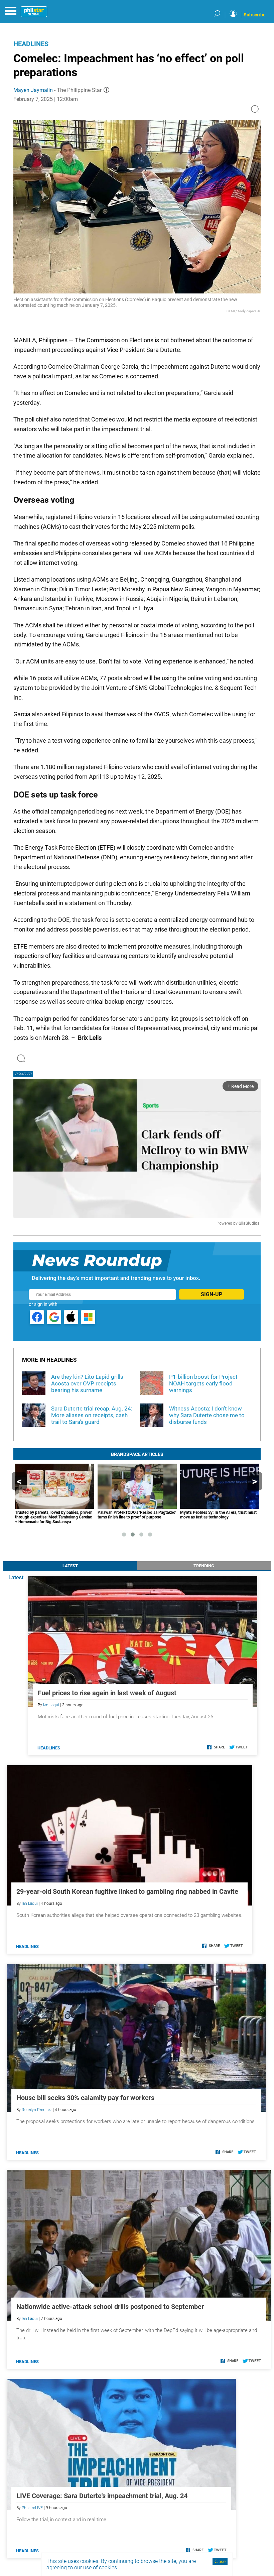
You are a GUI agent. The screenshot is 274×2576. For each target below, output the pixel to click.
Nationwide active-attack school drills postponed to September (110, 2307)
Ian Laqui (51, 1705)
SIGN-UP (212, 1294)
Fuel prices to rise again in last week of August (107, 1693)
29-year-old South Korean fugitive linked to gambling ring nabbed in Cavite (127, 1891)
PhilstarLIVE (32, 2508)
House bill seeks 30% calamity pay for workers (85, 2098)
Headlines (31, 44)
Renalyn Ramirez (37, 2110)
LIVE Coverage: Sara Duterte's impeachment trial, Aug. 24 (102, 2496)
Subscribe (255, 15)
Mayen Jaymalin (33, 90)
